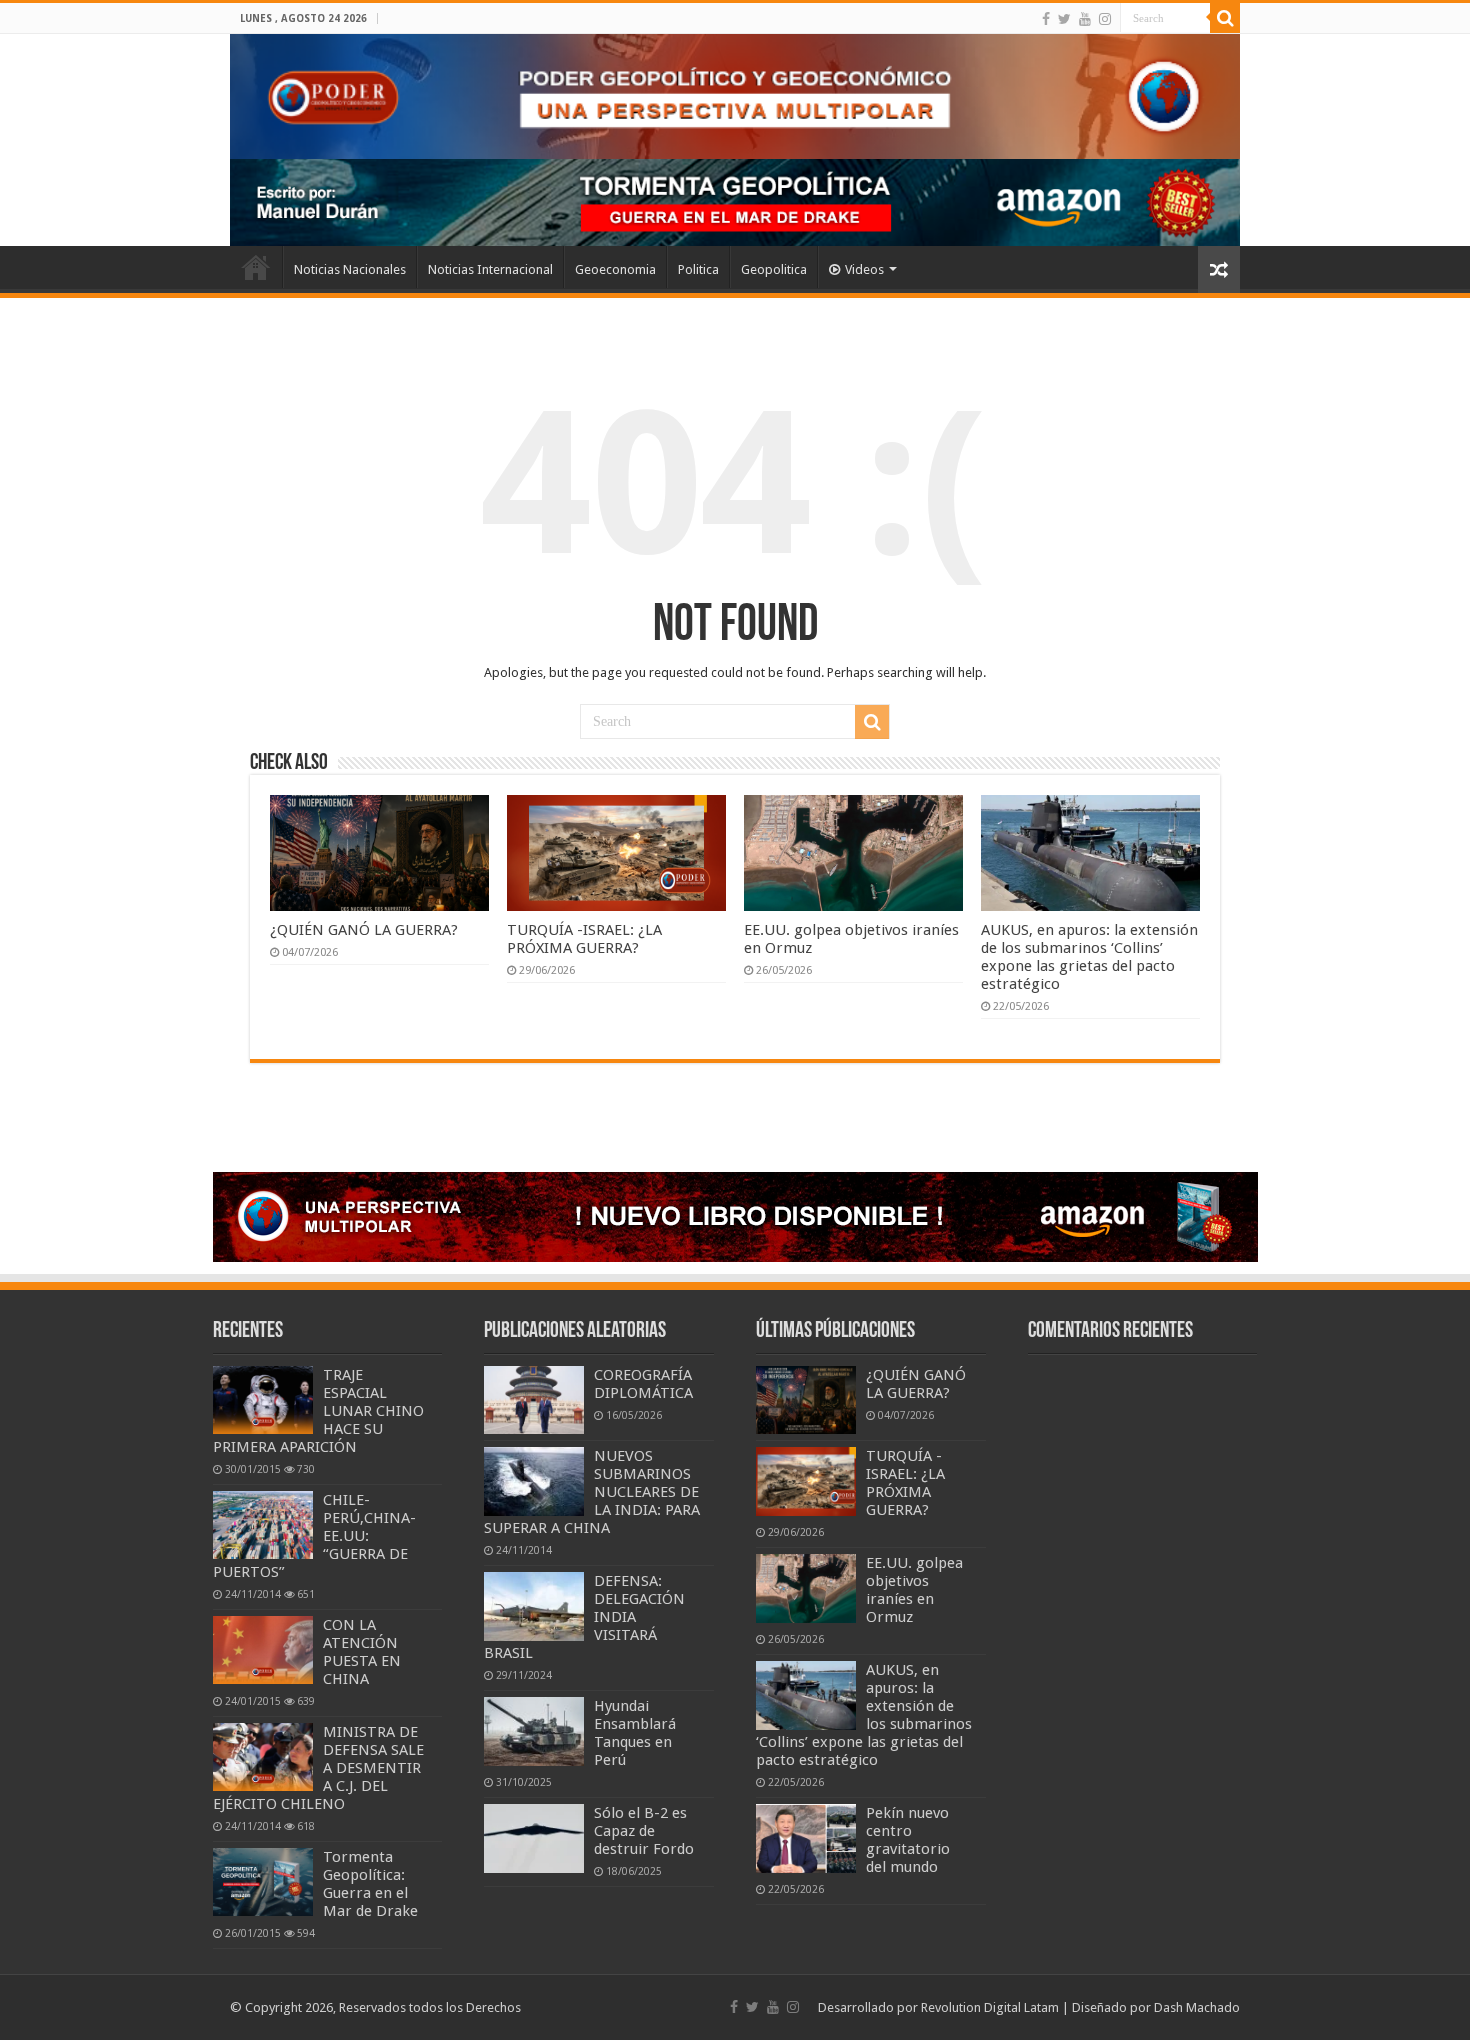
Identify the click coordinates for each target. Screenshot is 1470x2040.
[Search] (1225, 18)
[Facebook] (1046, 19)
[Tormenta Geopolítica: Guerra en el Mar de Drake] (263, 1882)
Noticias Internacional (490, 269)
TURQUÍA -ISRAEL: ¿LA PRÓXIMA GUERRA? (584, 939)
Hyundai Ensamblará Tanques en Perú (635, 1733)
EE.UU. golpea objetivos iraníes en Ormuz (914, 1590)
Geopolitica (774, 269)
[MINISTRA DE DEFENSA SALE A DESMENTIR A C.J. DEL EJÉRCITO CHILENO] (263, 1757)
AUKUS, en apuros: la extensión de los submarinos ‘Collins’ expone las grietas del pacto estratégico (1089, 957)
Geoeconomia (615, 269)
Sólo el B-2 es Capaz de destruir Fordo (644, 1831)
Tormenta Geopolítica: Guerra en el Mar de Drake (370, 1884)
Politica (698, 269)
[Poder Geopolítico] (735, 96)
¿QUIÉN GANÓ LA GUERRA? (364, 930)
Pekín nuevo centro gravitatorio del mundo (908, 1840)
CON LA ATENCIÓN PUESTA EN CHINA (362, 1652)
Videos (864, 269)
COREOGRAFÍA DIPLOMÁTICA (643, 1384)
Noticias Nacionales (350, 269)
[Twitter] (1064, 19)
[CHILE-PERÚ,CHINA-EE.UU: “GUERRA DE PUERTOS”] (263, 1525)
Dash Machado (1197, 2007)
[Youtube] (1085, 19)
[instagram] (1105, 19)
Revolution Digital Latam (990, 2007)
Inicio (256, 267)
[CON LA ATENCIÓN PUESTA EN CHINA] (263, 1650)
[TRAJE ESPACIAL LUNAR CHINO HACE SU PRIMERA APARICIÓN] (263, 1400)
